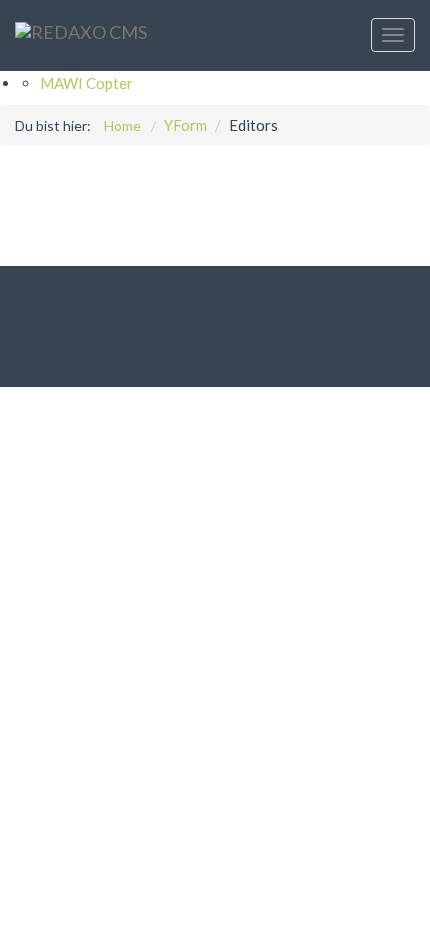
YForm (185, 125)
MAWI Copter (86, 83)
